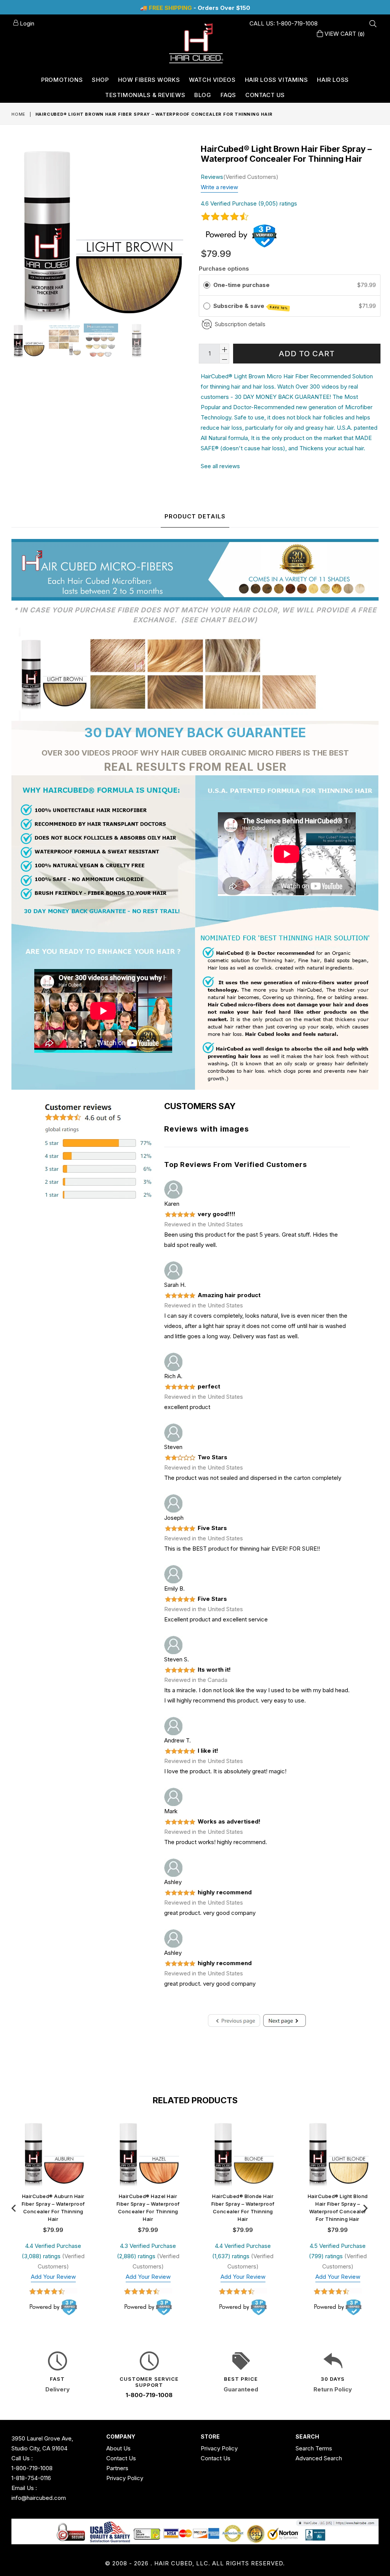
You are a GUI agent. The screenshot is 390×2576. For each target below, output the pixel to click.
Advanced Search (319, 2458)
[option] (28, 342)
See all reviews (220, 466)
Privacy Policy (125, 2478)
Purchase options (224, 269)
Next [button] (365, 2206)
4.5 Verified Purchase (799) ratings (337, 2251)
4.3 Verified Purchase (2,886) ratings (147, 2251)
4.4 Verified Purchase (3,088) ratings (51, 2251)
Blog (203, 95)
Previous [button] (13, 2206)
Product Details (195, 516)
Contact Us (265, 95)
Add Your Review (53, 2277)
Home (18, 114)
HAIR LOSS (333, 80)
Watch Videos (212, 80)
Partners (117, 2468)
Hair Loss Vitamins (277, 80)
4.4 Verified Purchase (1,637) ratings (241, 2251)
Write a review (219, 187)
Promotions (62, 80)
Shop (100, 80)
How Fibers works (149, 80)
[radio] (207, 285)
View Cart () (344, 34)
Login (26, 23)
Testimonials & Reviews (145, 95)
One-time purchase (241, 285)
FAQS (228, 95)
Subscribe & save (251, 306)
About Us (118, 2448)
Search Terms (314, 2448)
